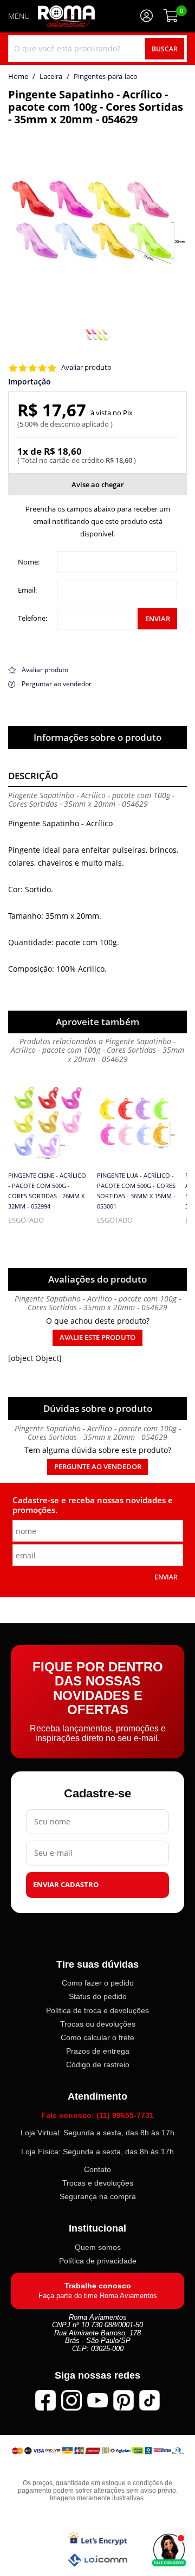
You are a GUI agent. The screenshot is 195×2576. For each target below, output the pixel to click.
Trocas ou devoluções (98, 2023)
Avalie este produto (97, 1337)
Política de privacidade (98, 2261)
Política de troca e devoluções (97, 2010)
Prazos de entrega (98, 2051)
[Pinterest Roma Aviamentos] (123, 2400)
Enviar (158, 619)
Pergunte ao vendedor (98, 1467)
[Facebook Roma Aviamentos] (45, 2400)
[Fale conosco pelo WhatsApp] (169, 2550)
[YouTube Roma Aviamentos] (97, 2400)
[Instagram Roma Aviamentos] (71, 2400)
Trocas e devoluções (98, 2183)
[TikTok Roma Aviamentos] (149, 2400)
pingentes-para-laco (106, 77)
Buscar (165, 49)
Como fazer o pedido (98, 1983)
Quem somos (98, 2247)
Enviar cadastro (66, 1885)
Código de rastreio (98, 2064)
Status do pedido (98, 1996)
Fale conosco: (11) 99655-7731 (97, 2115)
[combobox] (97, 49)
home (18, 77)
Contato (97, 2169)
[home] (66, 16)
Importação (30, 382)
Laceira (51, 77)
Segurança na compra (98, 2196)
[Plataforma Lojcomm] (97, 2560)
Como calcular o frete (97, 2037)
